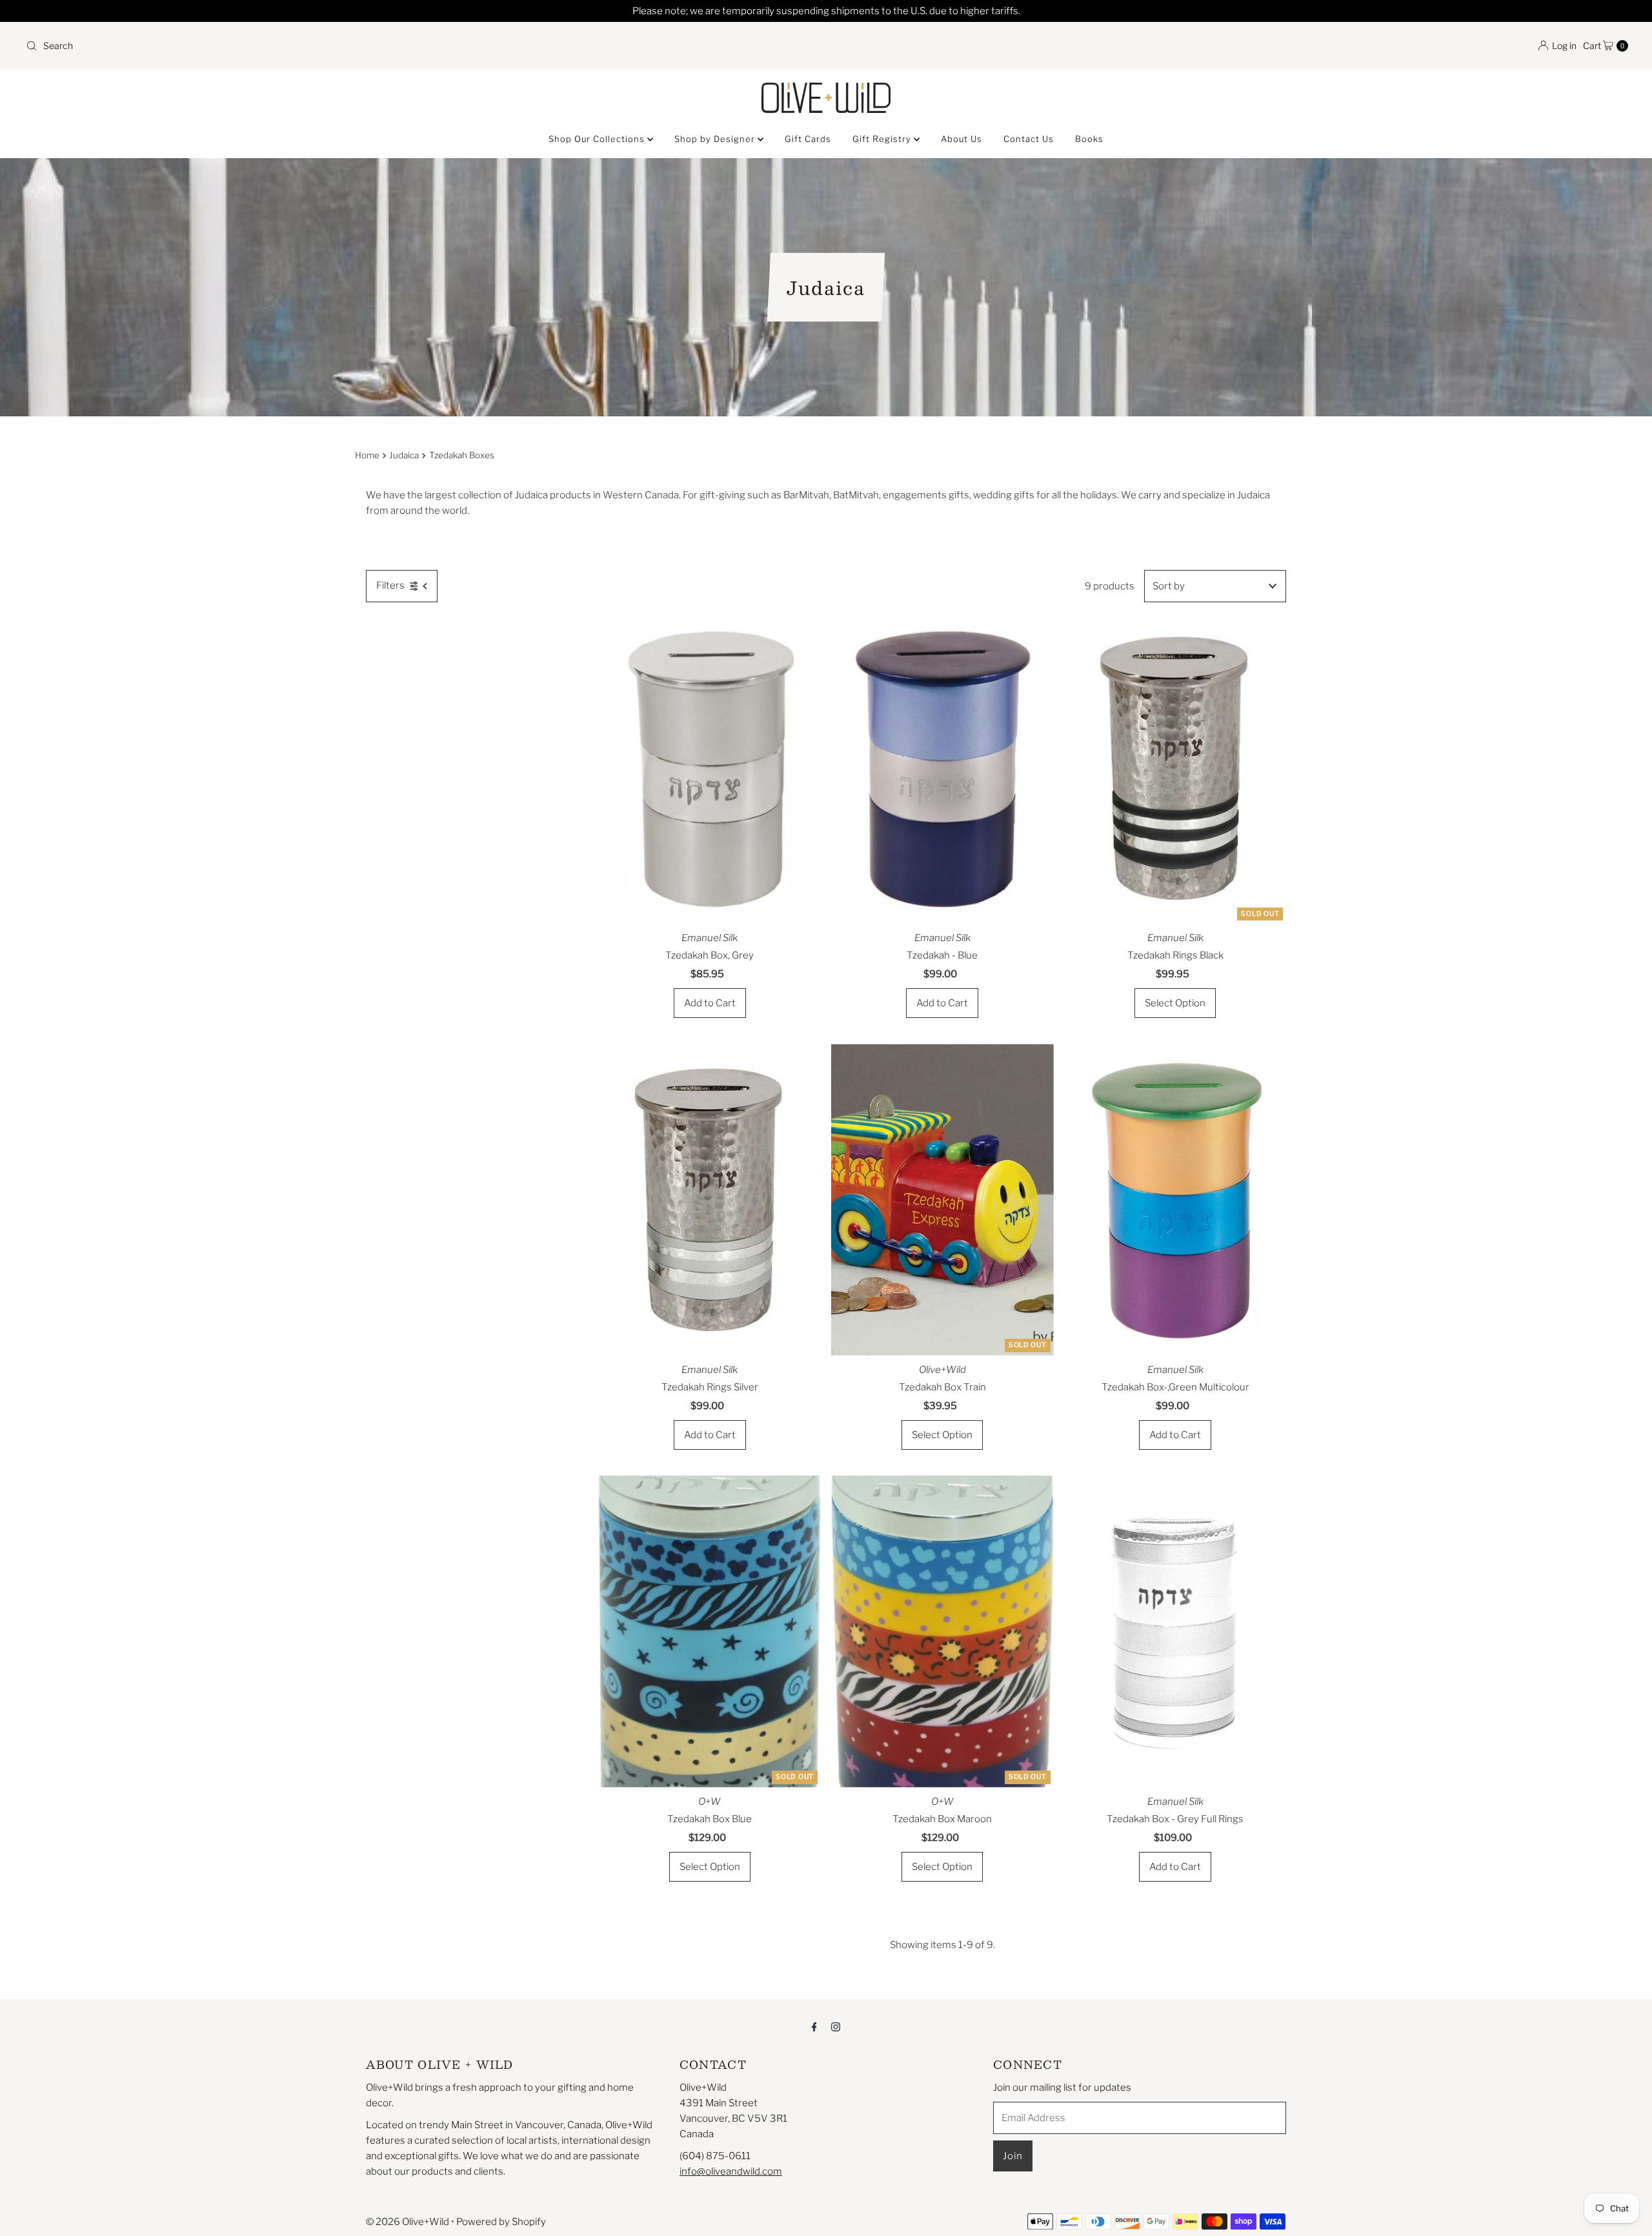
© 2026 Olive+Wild (408, 2222)
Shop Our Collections (598, 139)
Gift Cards (808, 139)
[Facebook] (814, 2026)
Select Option (1175, 1003)
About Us (962, 139)
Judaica (404, 455)
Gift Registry (883, 139)
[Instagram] (836, 2026)
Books (1089, 139)
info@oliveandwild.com (731, 2171)
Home (367, 455)
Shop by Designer (716, 139)
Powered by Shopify (501, 2222)
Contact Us (1029, 139)
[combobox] (421, 46)
